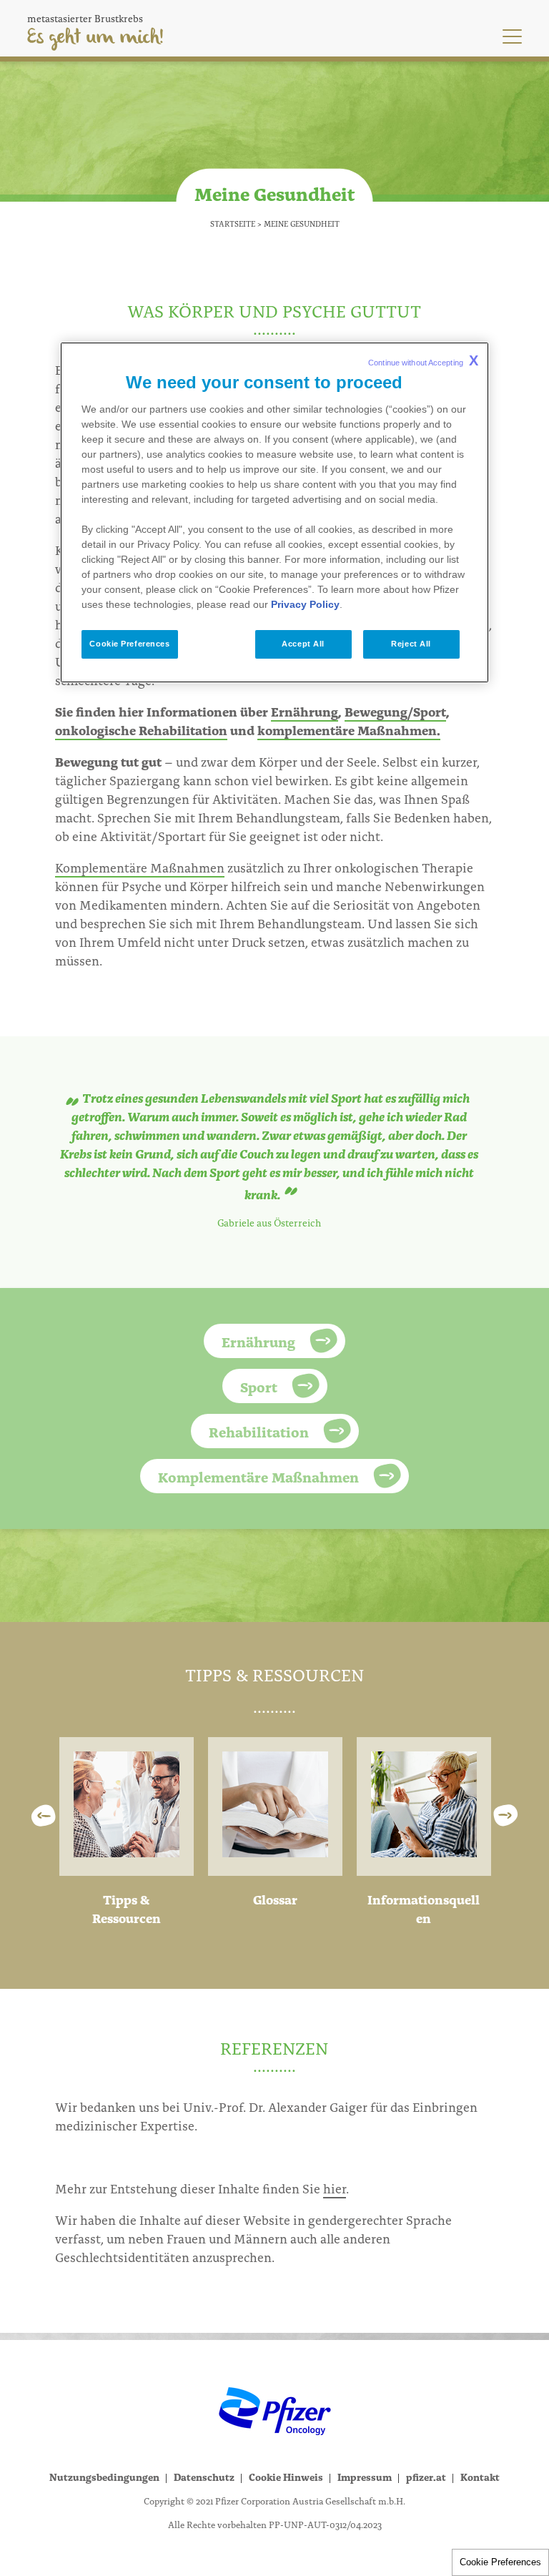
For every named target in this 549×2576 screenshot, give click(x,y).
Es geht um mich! (95, 38)
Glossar (275, 1899)
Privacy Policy (305, 604)
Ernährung (305, 711)
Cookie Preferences (500, 2562)
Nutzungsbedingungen (104, 2477)
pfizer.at (426, 2477)
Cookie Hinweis (286, 2477)
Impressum (365, 2477)
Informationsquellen (424, 1908)
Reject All (411, 644)
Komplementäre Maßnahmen (140, 867)
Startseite (233, 223)
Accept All (303, 644)
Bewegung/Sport (395, 711)
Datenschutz (204, 2477)
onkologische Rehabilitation (141, 730)
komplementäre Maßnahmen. (349, 730)
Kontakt (480, 2477)
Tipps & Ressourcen (127, 1908)
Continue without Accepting (423, 360)
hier (335, 2188)
